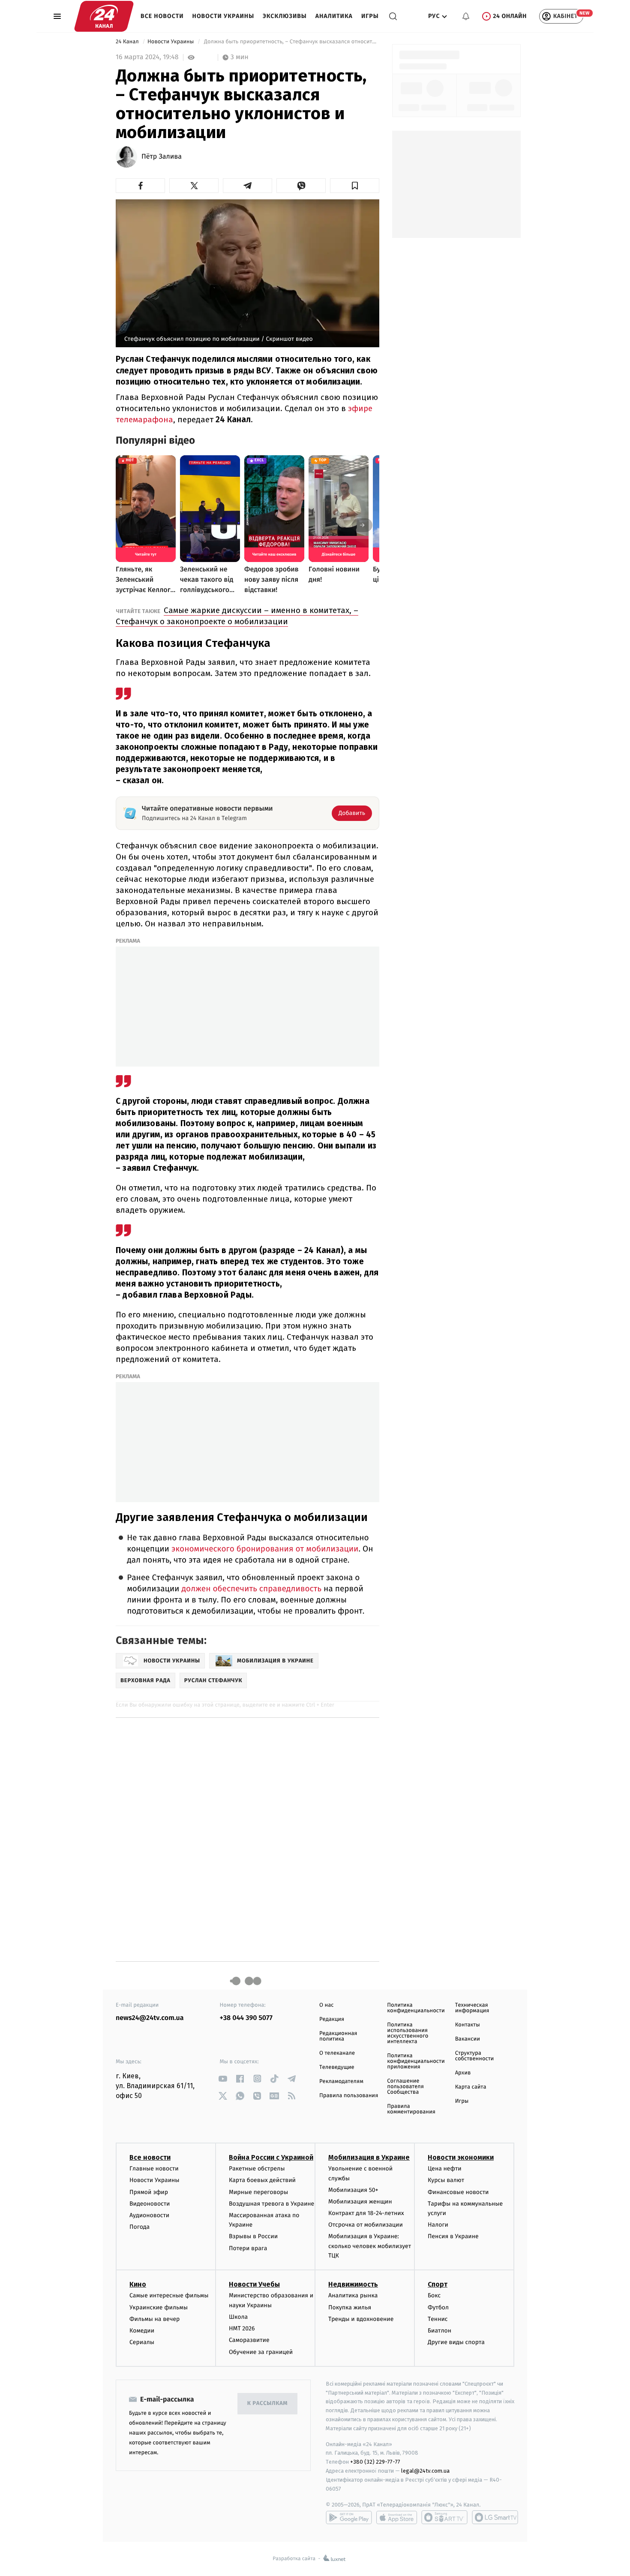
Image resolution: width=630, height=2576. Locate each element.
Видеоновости (150, 2204)
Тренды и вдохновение (361, 2319)
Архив (463, 2073)
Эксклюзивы (285, 16)
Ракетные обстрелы (257, 2169)
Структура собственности (475, 2056)
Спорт (438, 2284)
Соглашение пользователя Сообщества (405, 2087)
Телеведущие (337, 2067)
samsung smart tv (495, 2517)
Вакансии (468, 2039)
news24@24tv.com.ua (150, 2018)
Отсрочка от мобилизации (366, 2225)
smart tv (444, 2517)
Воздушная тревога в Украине (271, 2204)
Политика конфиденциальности (416, 2008)
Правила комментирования (411, 2109)
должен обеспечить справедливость (252, 1589)
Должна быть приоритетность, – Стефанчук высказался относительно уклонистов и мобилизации (291, 42)
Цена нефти (445, 2169)
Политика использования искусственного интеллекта (408, 2033)
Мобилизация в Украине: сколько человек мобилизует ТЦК (370, 2246)
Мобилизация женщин (360, 2202)
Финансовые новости (458, 2192)
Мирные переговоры (258, 2192)
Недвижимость (353, 2284)
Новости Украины (223, 16)
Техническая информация (472, 2008)
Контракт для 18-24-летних (366, 2213)
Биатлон (439, 2331)
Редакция (332, 2019)
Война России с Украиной (271, 2157)
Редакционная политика (338, 2036)
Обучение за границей (261, 2352)
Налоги (438, 2225)
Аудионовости (149, 2215)
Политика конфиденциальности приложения (416, 2061)
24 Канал (128, 42)
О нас (326, 2005)
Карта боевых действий (262, 2180)
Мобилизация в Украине (369, 2157)
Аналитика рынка (353, 2295)
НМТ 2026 (242, 2328)
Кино (138, 2284)
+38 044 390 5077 (246, 2018)
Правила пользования (349, 2096)
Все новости (162, 16)
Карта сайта (471, 2087)
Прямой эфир (149, 2192)
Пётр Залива (162, 157)
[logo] (104, 16)
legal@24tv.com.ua (425, 2471)
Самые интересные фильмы (169, 2295)
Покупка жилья (350, 2307)
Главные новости (154, 2169)
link (223, 2079)
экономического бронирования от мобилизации (265, 1549)
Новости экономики (461, 2157)
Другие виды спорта (456, 2342)
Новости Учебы (254, 2284)
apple (397, 2517)
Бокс (434, 2295)
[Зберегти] (355, 186)
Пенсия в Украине (453, 2236)
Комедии (142, 2331)
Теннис (438, 2319)
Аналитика (334, 16)
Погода (139, 2227)
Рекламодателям (341, 2082)
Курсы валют (446, 2180)
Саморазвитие (249, 2340)
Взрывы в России (253, 2236)
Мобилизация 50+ (353, 2190)
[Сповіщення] (466, 16)
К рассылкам (267, 2403)
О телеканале (337, 2053)
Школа (238, 2317)
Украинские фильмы (159, 2307)
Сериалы (142, 2342)
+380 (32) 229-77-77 (375, 2462)
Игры (370, 16)
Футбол (438, 2307)
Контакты (468, 2025)
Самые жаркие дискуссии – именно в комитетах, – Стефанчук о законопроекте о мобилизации (237, 616)
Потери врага (248, 2248)
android (349, 2517)
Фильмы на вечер (154, 2319)
